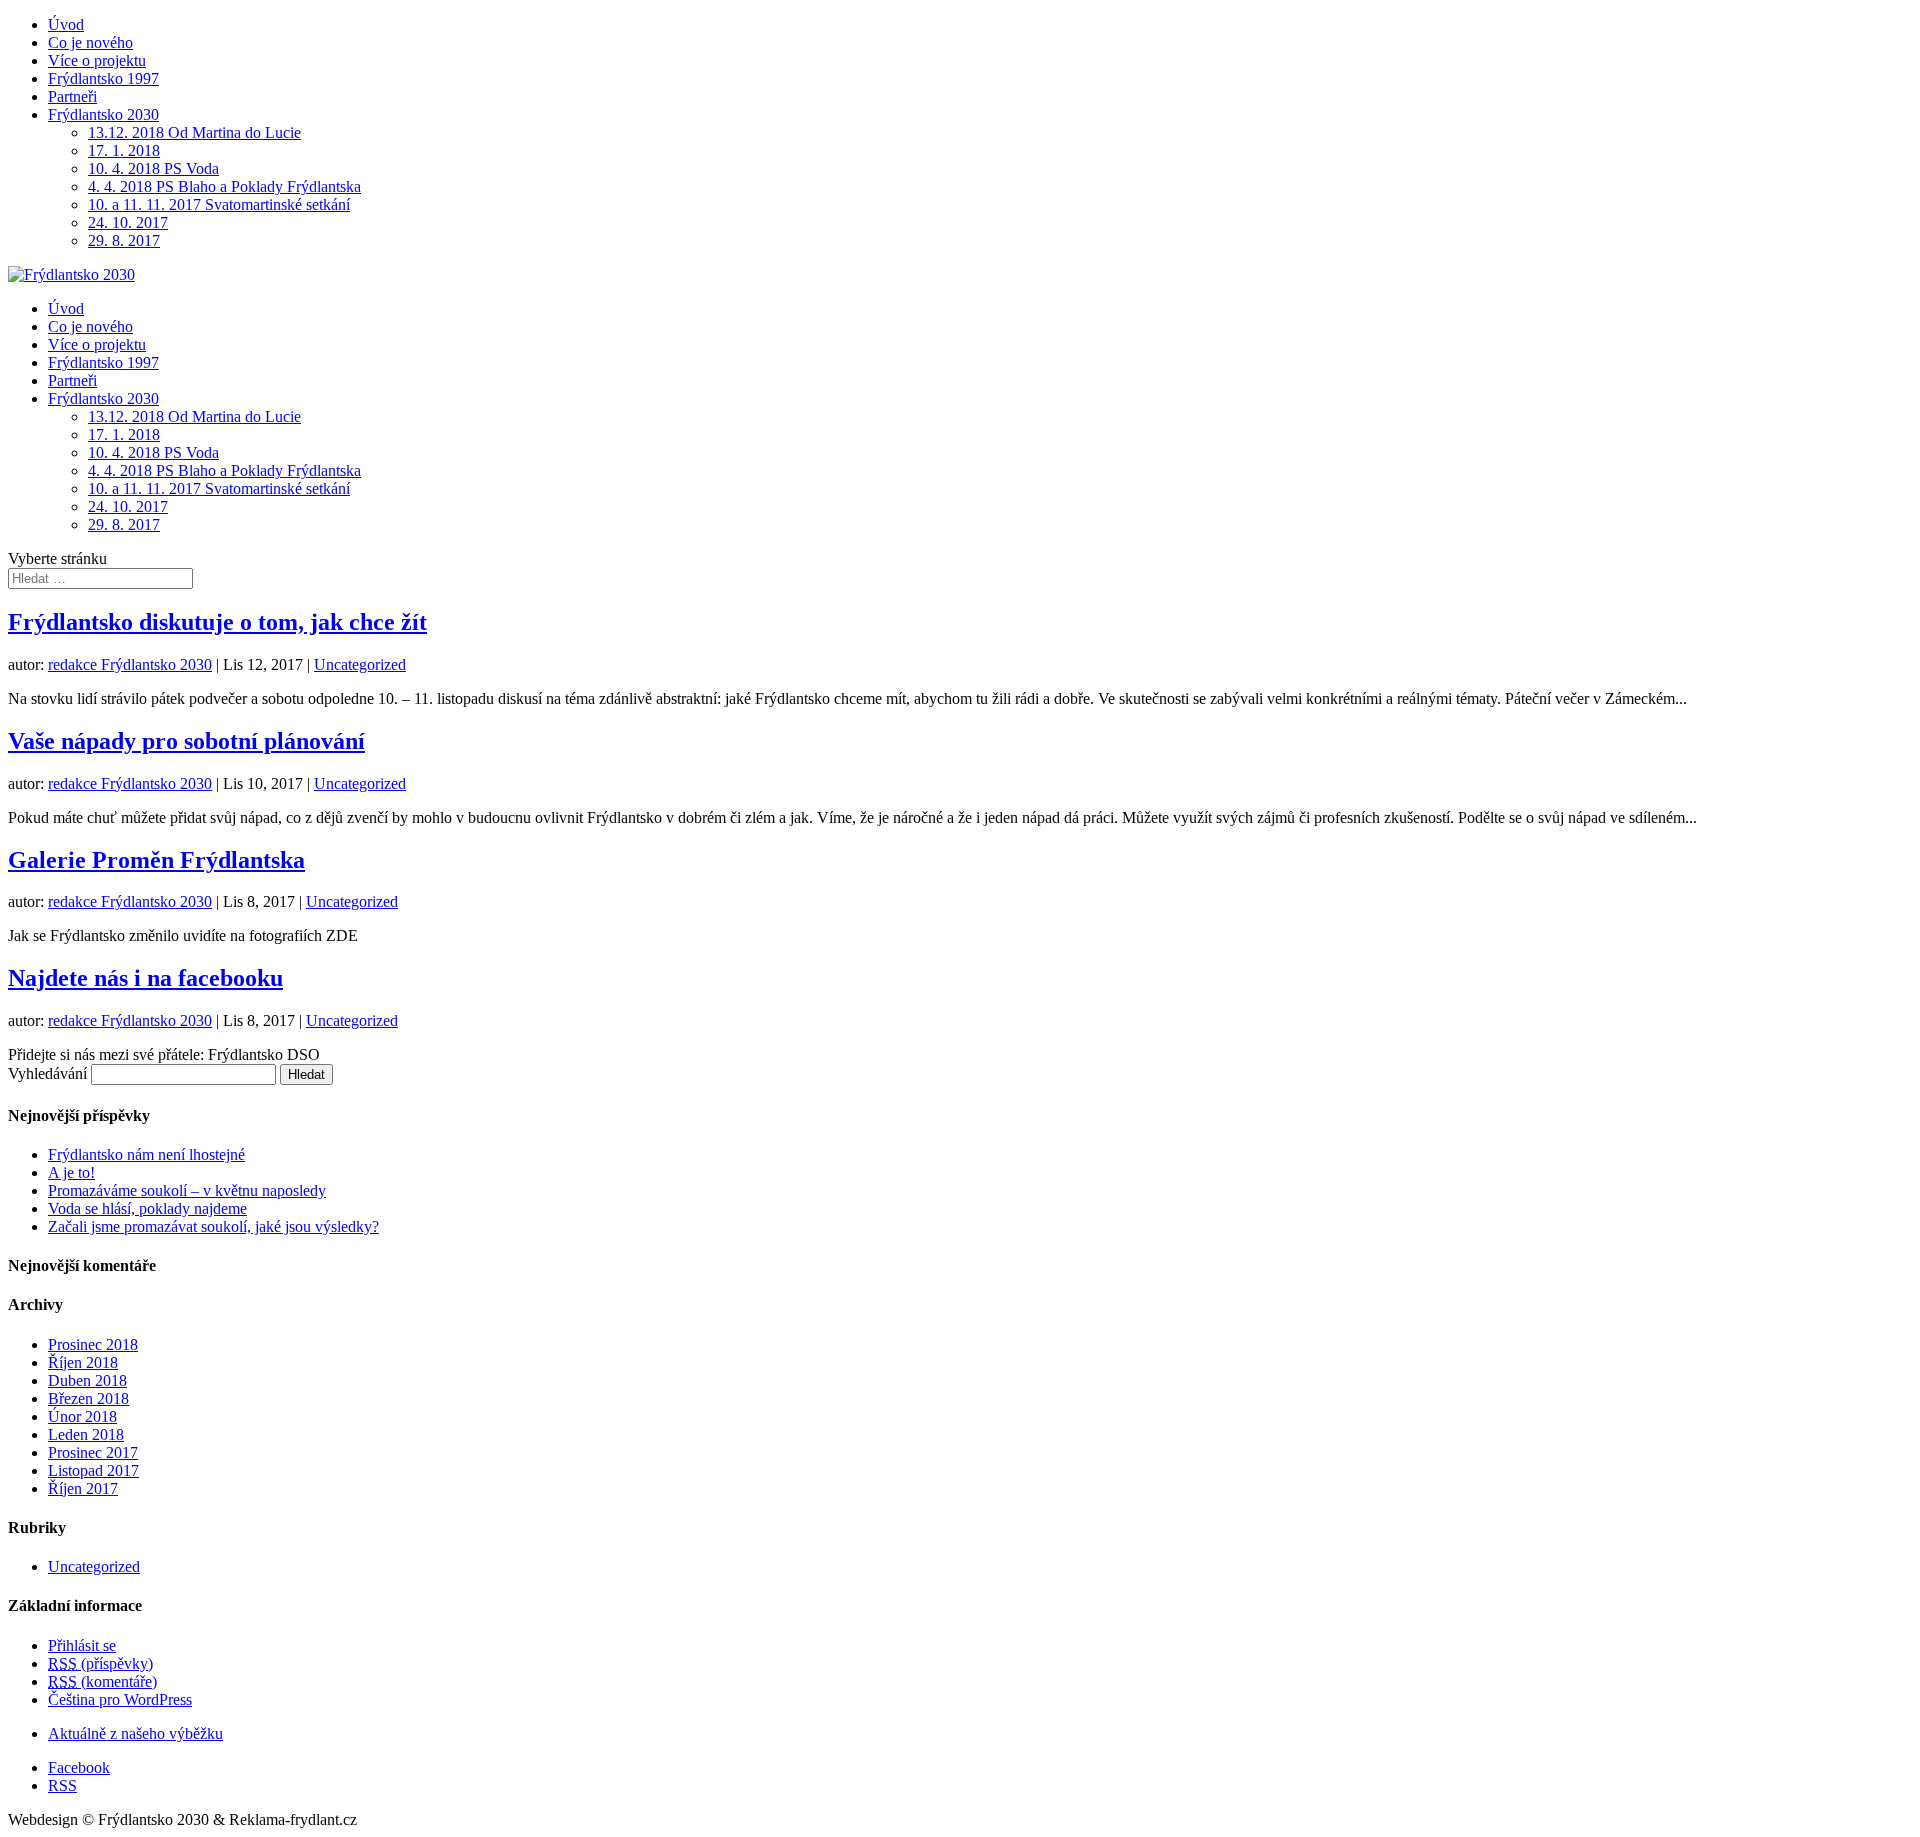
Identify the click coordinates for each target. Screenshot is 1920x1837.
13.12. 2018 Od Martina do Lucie (194, 132)
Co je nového (90, 42)
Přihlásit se (82, 1645)
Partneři (72, 96)
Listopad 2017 (93, 1470)
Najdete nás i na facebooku (145, 978)
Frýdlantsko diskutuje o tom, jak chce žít (217, 622)
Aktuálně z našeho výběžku (135, 1733)
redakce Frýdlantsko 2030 (130, 664)
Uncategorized (360, 664)
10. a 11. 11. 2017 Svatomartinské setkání (219, 204)
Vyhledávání (47, 1073)
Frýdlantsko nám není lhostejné (146, 1154)
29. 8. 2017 (124, 240)
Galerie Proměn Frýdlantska (156, 860)
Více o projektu (97, 60)
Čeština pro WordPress (120, 1699)
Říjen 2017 (83, 1488)
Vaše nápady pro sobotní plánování (186, 741)
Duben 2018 (87, 1380)
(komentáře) (102, 1681)
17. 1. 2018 (124, 150)
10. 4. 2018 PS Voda (153, 168)
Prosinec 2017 (93, 1452)
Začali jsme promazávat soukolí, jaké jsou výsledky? (213, 1226)
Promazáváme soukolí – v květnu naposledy (187, 1190)
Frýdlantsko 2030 (103, 114)
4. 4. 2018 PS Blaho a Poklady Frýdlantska (224, 186)
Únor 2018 (82, 1416)
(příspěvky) (100, 1663)
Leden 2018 (86, 1434)
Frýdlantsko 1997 (103, 78)
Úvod (66, 24)
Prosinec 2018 (93, 1344)
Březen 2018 (88, 1398)
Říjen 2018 (83, 1362)
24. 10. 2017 (128, 222)
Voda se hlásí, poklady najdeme (147, 1208)
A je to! (71, 1172)
